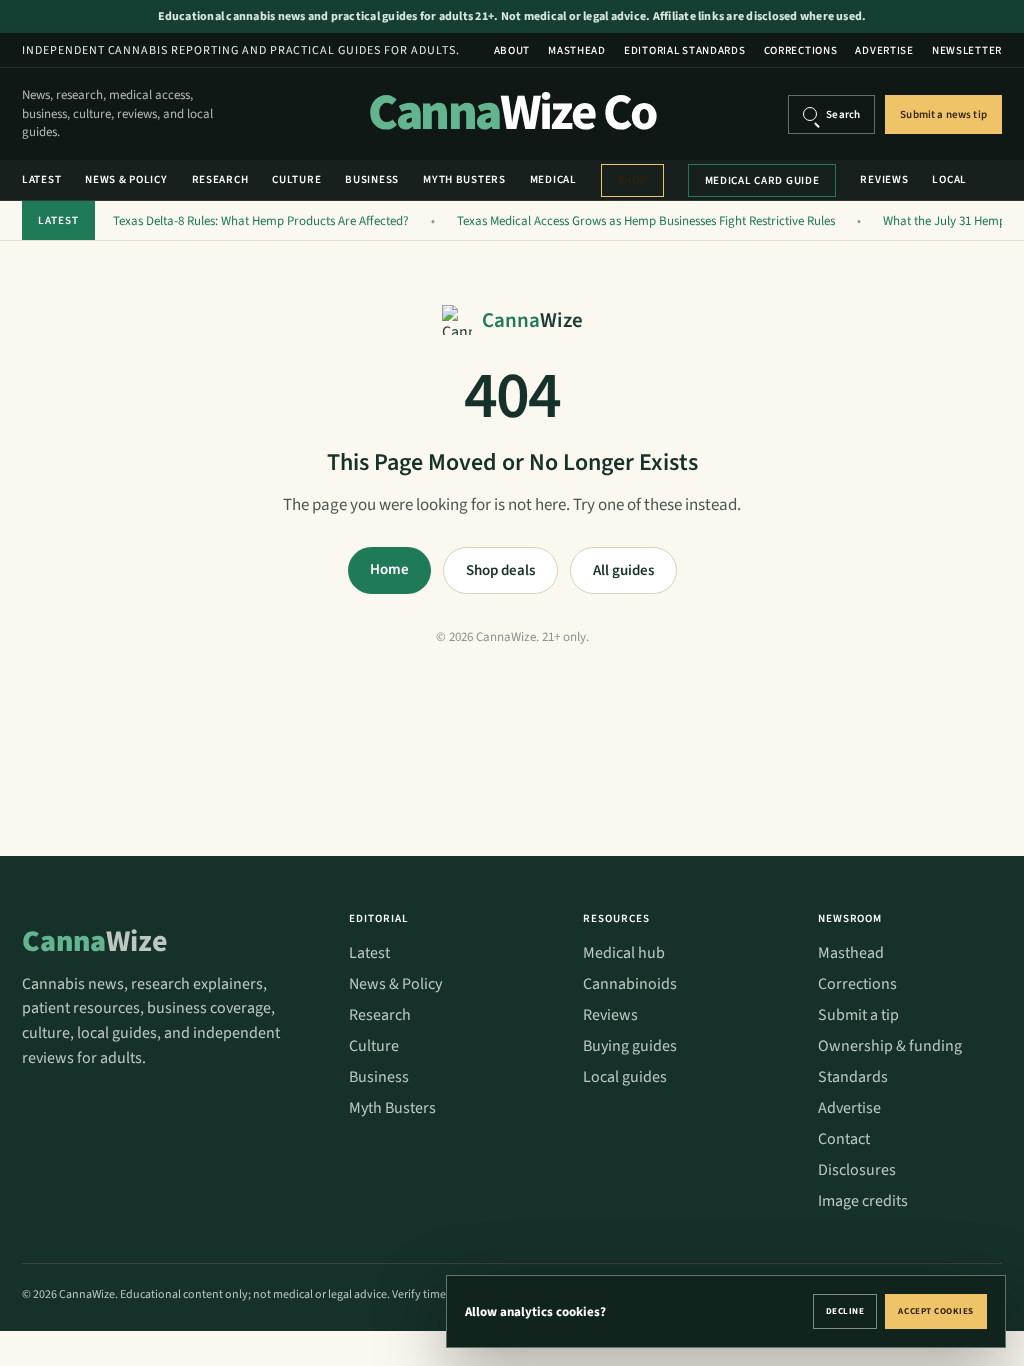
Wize (95, 941)
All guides (623, 570)
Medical (553, 179)
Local (949, 179)
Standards (853, 1077)
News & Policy (126, 179)
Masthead (577, 50)
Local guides (625, 1077)
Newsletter (967, 50)
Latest (41, 179)
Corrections (801, 50)
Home (389, 569)
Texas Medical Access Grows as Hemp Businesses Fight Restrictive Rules (646, 221)
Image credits (863, 1201)
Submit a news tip (943, 114)
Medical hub (624, 953)
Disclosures (857, 1170)
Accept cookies (936, 1311)
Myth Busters (464, 179)
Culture (296, 179)
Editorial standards (685, 50)
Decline (845, 1311)
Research (220, 179)
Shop (632, 180)
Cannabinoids (630, 984)
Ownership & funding (890, 1046)
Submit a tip (858, 1015)
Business (372, 179)
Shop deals (500, 570)
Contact (844, 1139)
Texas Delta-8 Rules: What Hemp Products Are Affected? (261, 221)
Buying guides (630, 1046)
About (512, 50)
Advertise (884, 50)
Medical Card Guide (762, 180)
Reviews (884, 179)
